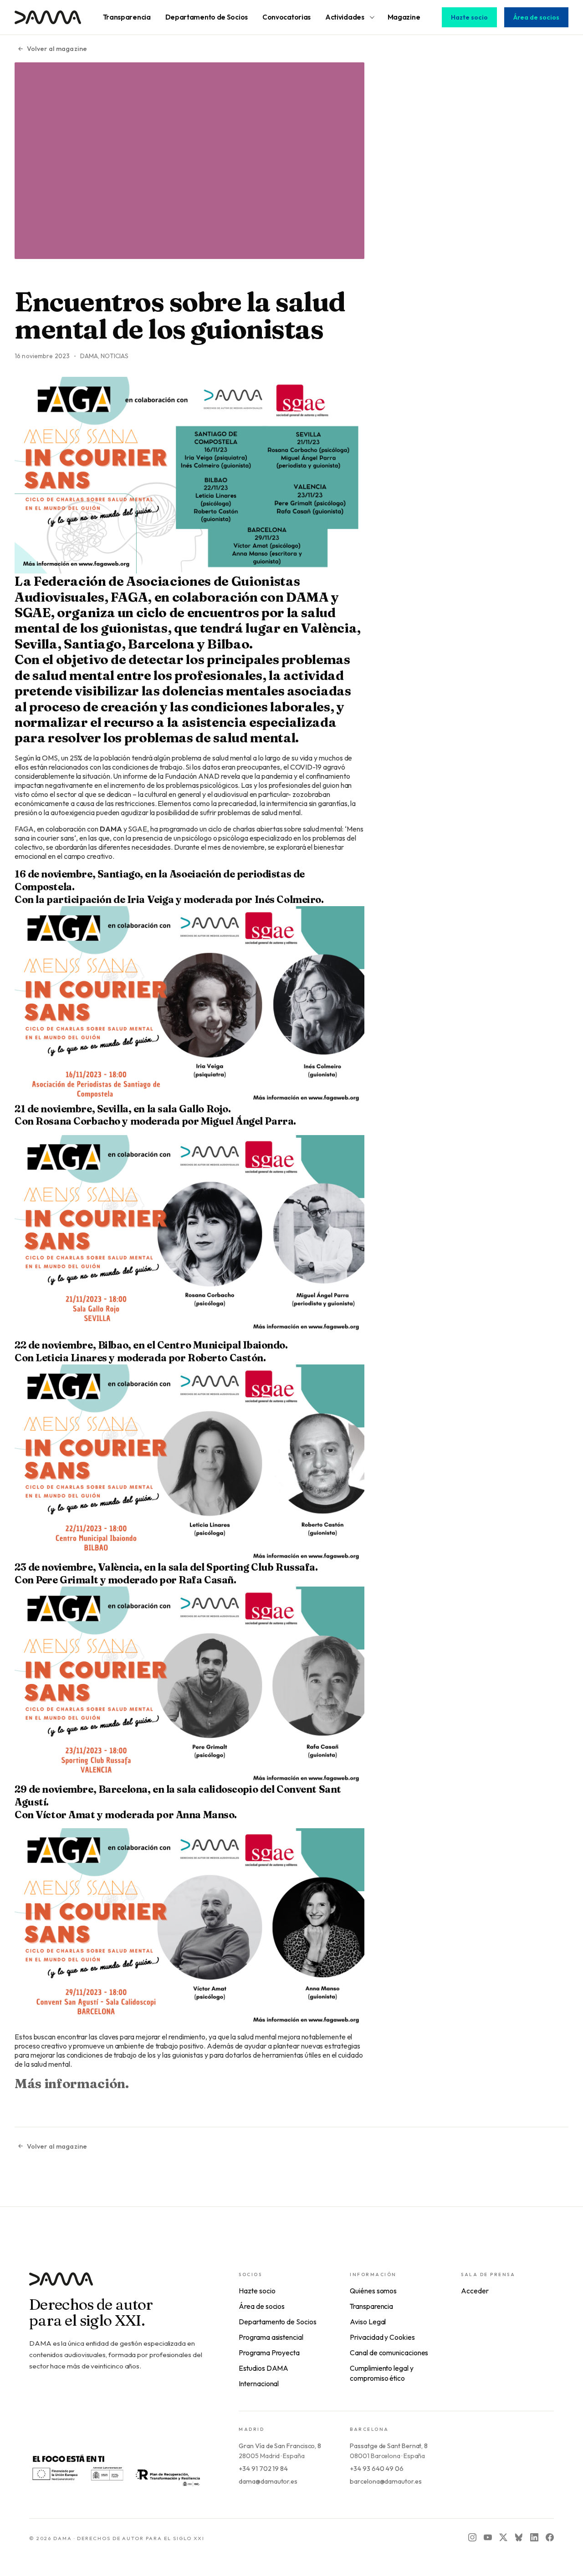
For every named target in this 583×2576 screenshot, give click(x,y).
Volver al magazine (57, 49)
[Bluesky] (519, 2537)
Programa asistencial (271, 2337)
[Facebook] (550, 2537)
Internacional (259, 2383)
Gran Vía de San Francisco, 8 (280, 2446)
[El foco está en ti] (116, 2470)
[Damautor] (116, 2284)
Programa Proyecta (269, 2353)
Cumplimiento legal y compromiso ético (381, 2373)
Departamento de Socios (277, 2322)
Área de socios (536, 17)
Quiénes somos (373, 2291)
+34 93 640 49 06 (377, 2469)
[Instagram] (472, 2537)
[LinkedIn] (534, 2537)
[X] (503, 2537)
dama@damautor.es (268, 2481)
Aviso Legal (368, 2322)
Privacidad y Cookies (382, 2337)
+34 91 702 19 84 (263, 2469)
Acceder (475, 2291)
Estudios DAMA (263, 2368)
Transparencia (371, 2306)
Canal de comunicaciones (389, 2353)
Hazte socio (469, 17)
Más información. (72, 2083)
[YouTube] (488, 2537)
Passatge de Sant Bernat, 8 (389, 2446)
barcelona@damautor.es (386, 2481)
